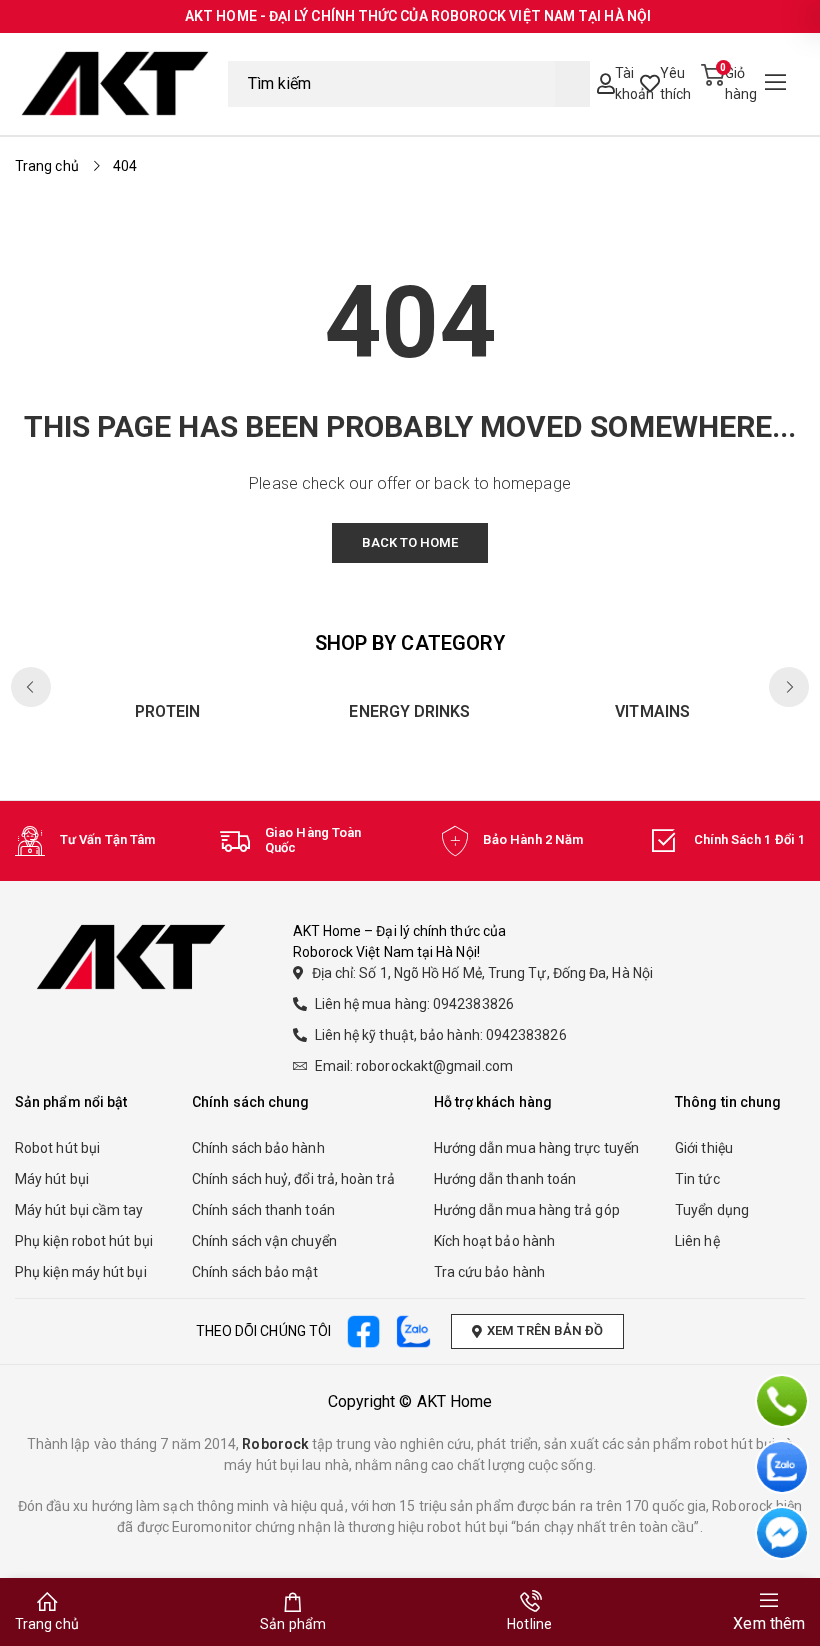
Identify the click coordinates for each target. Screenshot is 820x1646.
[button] (789, 687)
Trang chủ (47, 166)
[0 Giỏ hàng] (706, 84)
